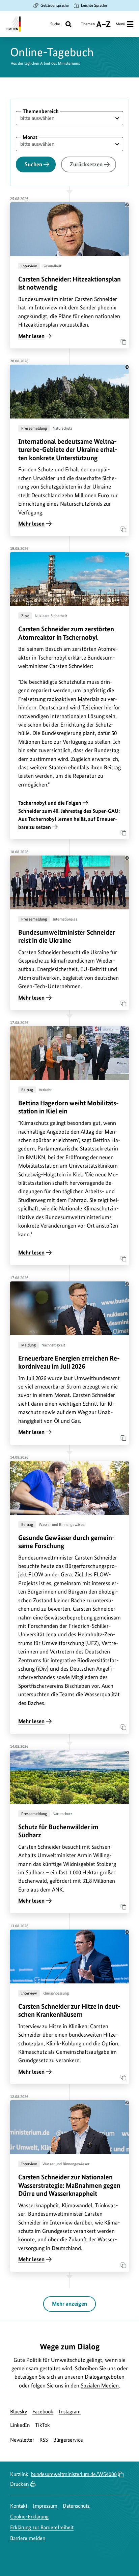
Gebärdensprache (55, 5)
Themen (88, 26)
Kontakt (19, 2506)
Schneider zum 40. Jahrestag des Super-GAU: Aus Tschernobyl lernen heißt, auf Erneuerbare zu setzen (69, 819)
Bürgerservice (68, 2440)
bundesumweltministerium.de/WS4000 (74, 2474)
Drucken (19, 2484)
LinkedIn (20, 2425)
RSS (44, 2440)
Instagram (70, 2412)
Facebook (43, 2412)
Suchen (33, 164)
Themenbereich (41, 111)
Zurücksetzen (86, 164)
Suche (55, 24)
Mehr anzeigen (69, 2304)
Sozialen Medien (100, 2385)
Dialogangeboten (105, 2377)
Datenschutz (76, 2506)
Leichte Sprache (94, 5)
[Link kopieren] (121, 340)
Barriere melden (28, 2538)
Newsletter (22, 2440)
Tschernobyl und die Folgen (50, 803)
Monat (30, 137)
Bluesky (19, 2412)
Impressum (45, 2506)
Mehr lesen (31, 336)
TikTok (43, 2425)
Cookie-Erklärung (29, 2517)
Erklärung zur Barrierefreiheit (42, 2527)
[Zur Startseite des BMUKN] (13, 24)
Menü (120, 24)
